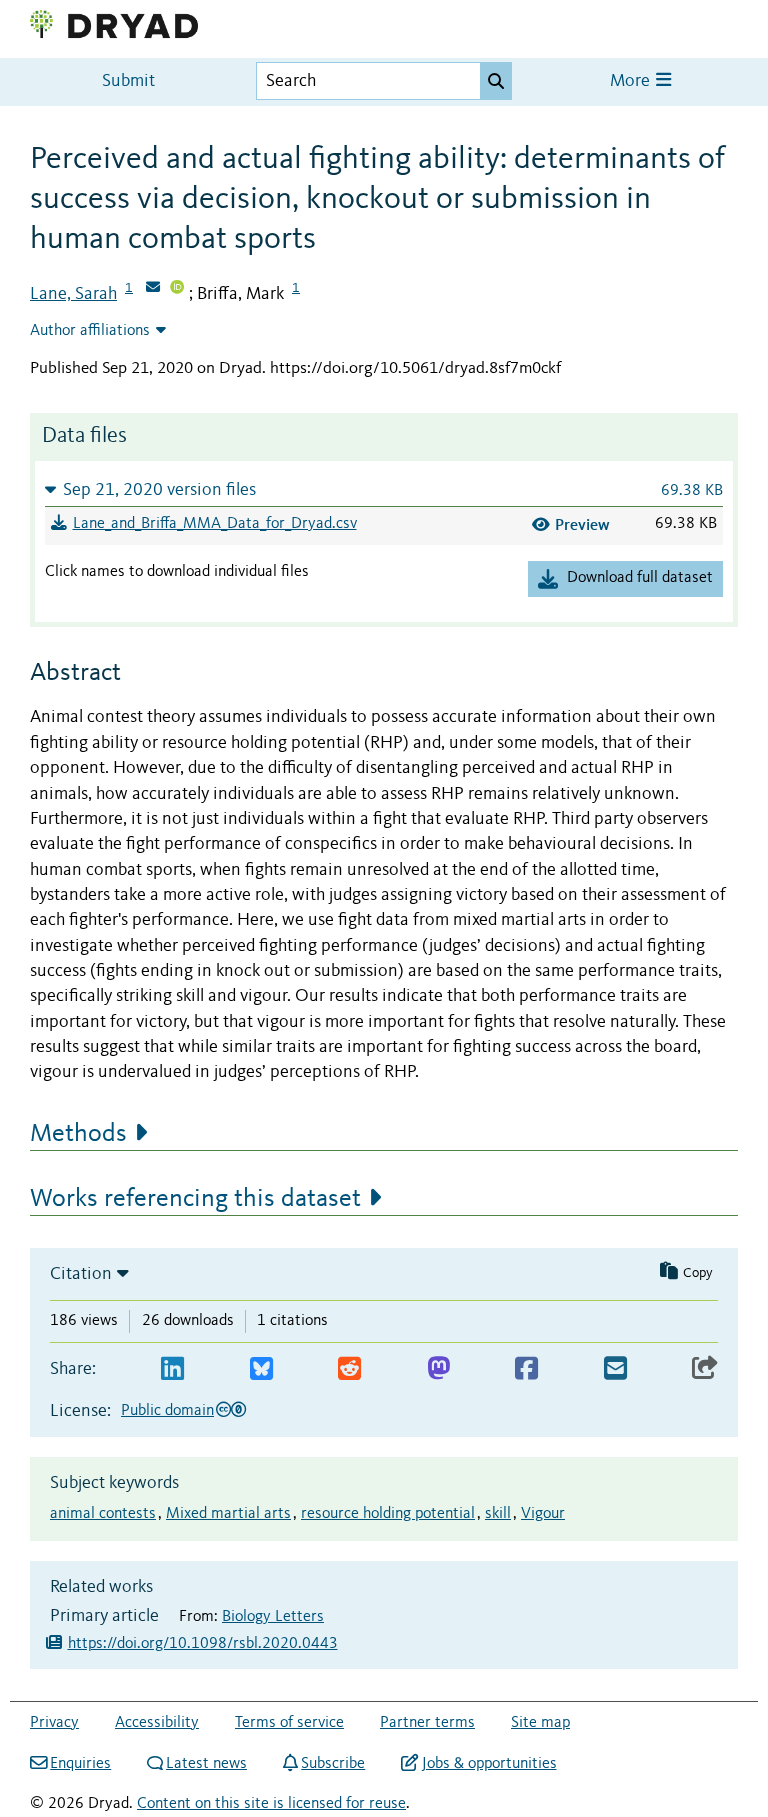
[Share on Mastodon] (438, 1369)
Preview (582, 524)
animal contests (103, 1514)
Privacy (54, 1723)
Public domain (167, 1411)
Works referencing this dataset (195, 1199)
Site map (540, 1723)
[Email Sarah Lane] (153, 289)
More (632, 81)
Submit (128, 81)
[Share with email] (615, 1369)
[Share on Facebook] (526, 1369)
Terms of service (289, 1723)
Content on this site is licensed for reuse (271, 1804)
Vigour (543, 1514)
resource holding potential (388, 1514)
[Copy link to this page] (705, 1369)
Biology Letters (273, 1617)
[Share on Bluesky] (261, 1369)
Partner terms (427, 1723)
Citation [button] (81, 1274)
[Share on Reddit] (349, 1369)
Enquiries (80, 1764)
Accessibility (157, 1723)
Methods (78, 1134)
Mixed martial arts (228, 1514)
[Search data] (496, 81)
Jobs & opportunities (489, 1764)
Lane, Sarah (73, 294)
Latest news (206, 1764)
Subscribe (333, 1764)
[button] (384, 489)
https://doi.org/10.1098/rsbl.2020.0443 (203, 1644)
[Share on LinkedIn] (172, 1369)
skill (498, 1514)
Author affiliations (90, 331)
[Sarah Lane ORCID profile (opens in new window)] (177, 289)
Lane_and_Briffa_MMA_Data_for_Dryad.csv (215, 524)
